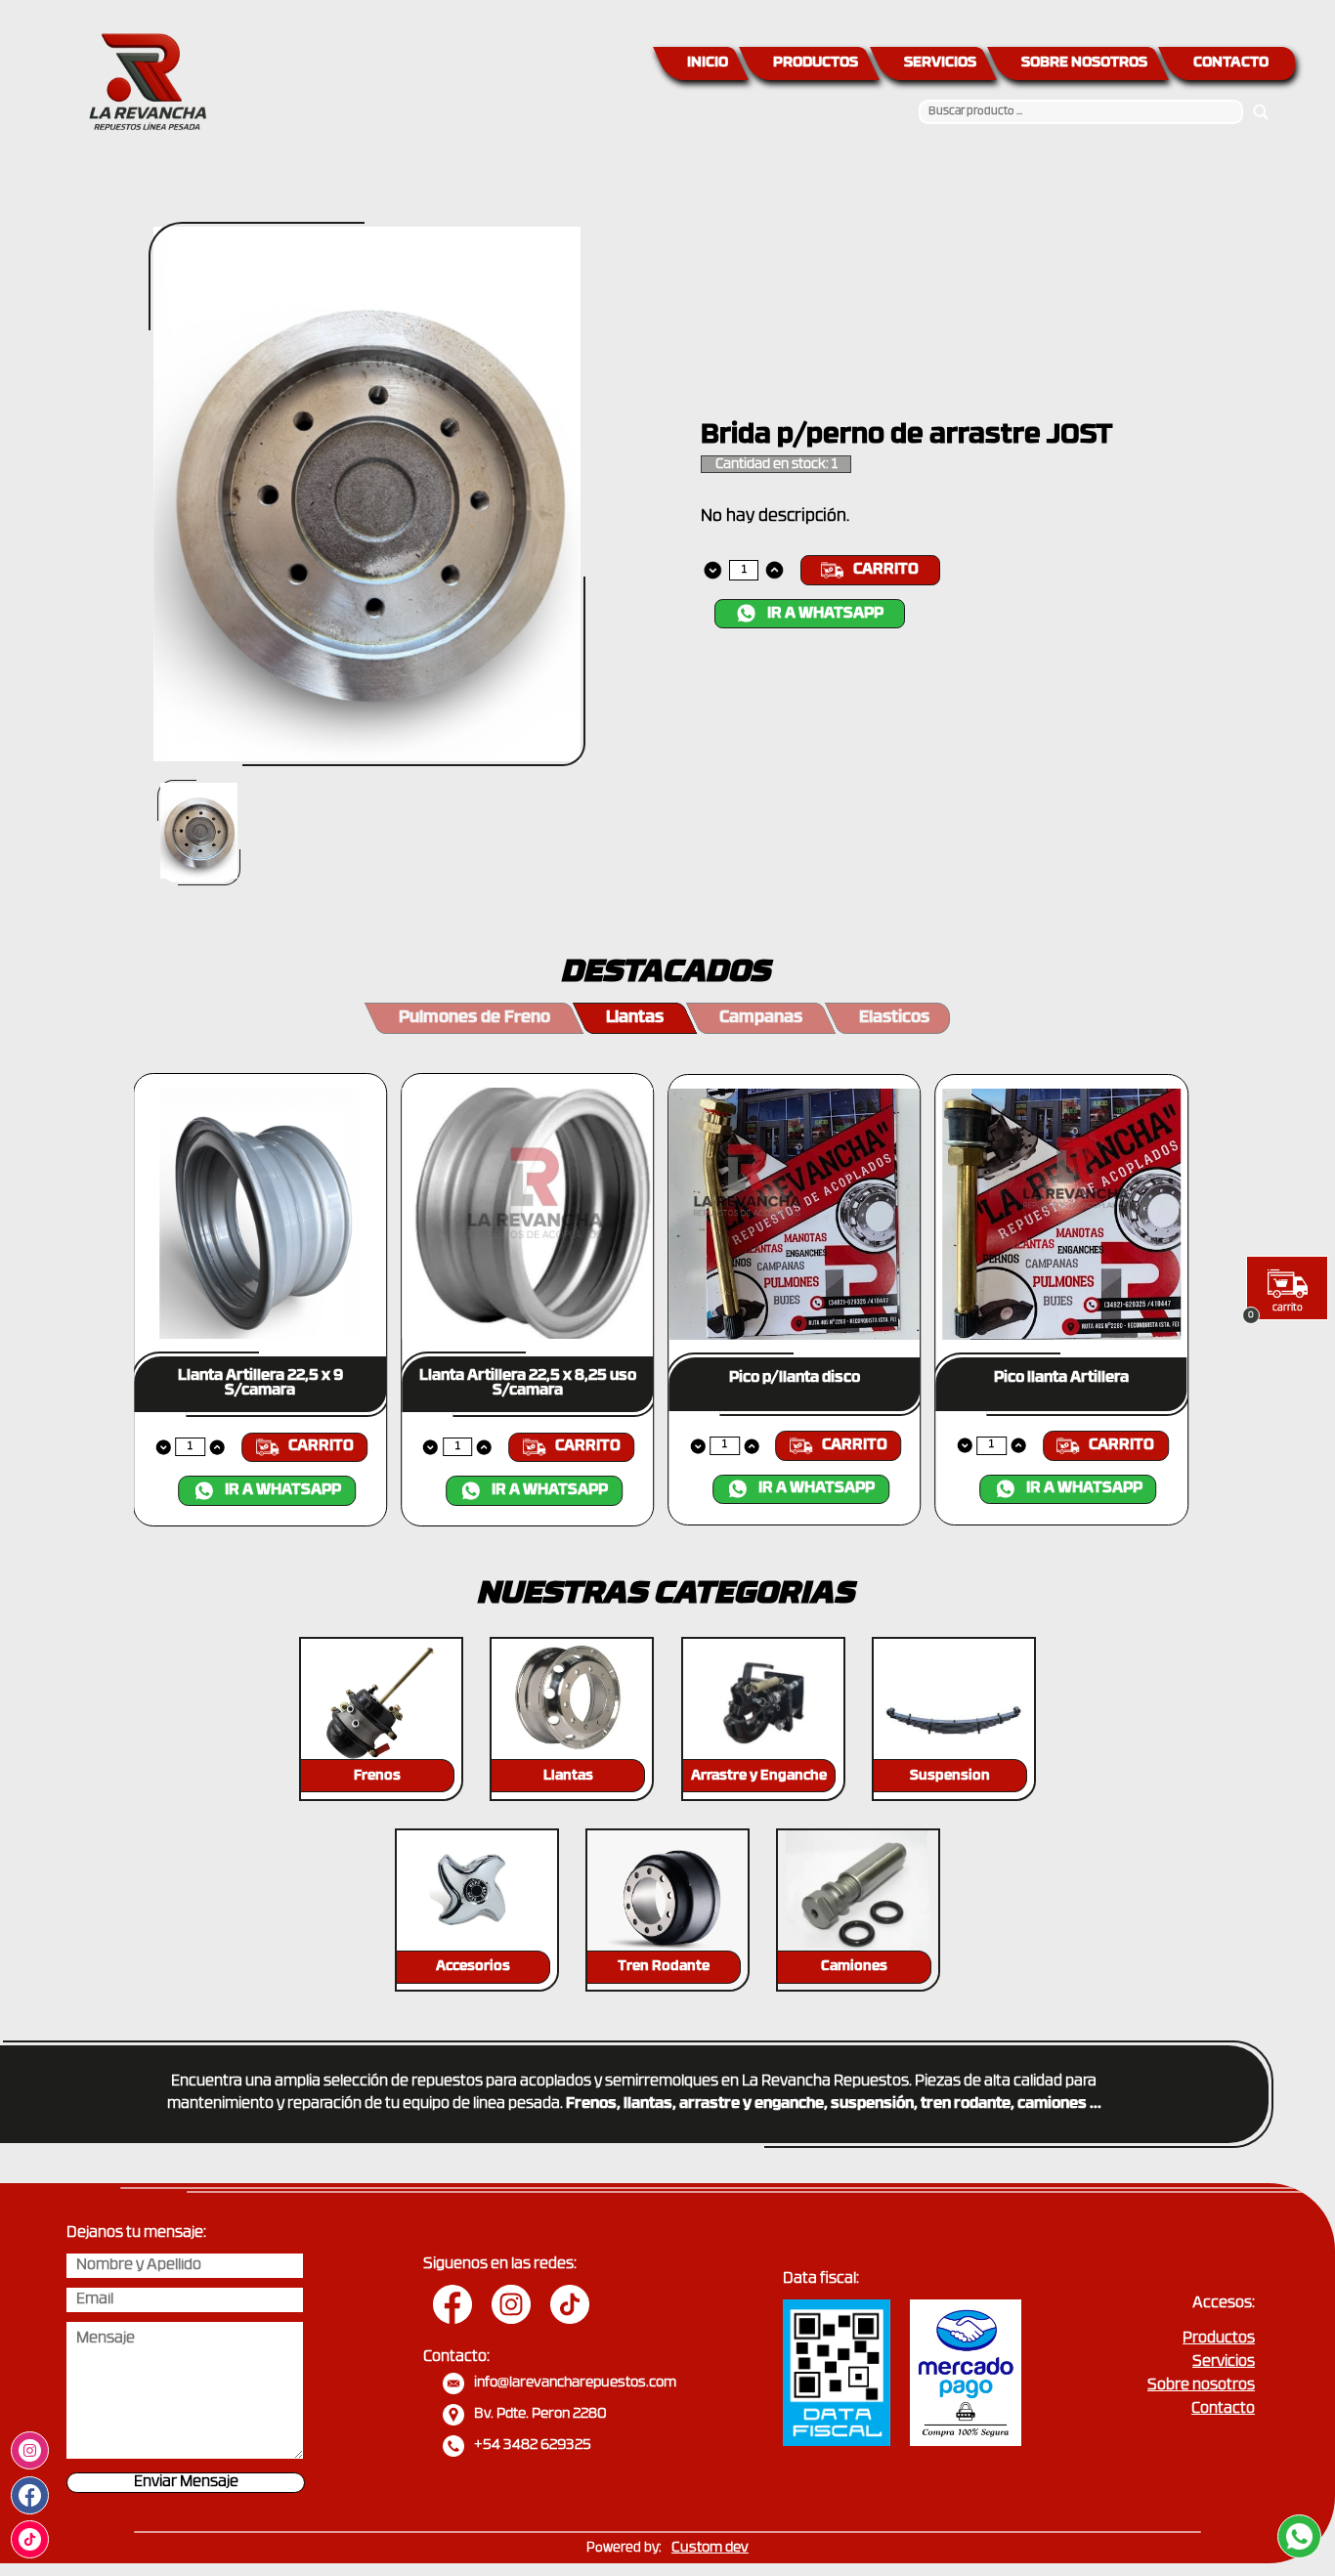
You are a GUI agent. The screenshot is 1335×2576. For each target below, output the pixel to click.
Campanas (761, 1018)
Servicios (1224, 2362)
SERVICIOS (940, 63)
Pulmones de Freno (474, 1018)
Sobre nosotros (1201, 2386)
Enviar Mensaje (186, 2483)
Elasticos (894, 1018)
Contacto (1223, 2409)
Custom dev (710, 2548)
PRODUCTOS (816, 63)
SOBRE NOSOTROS (1084, 63)
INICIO (708, 63)
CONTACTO (1231, 63)
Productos (1219, 2339)
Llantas (635, 1018)
